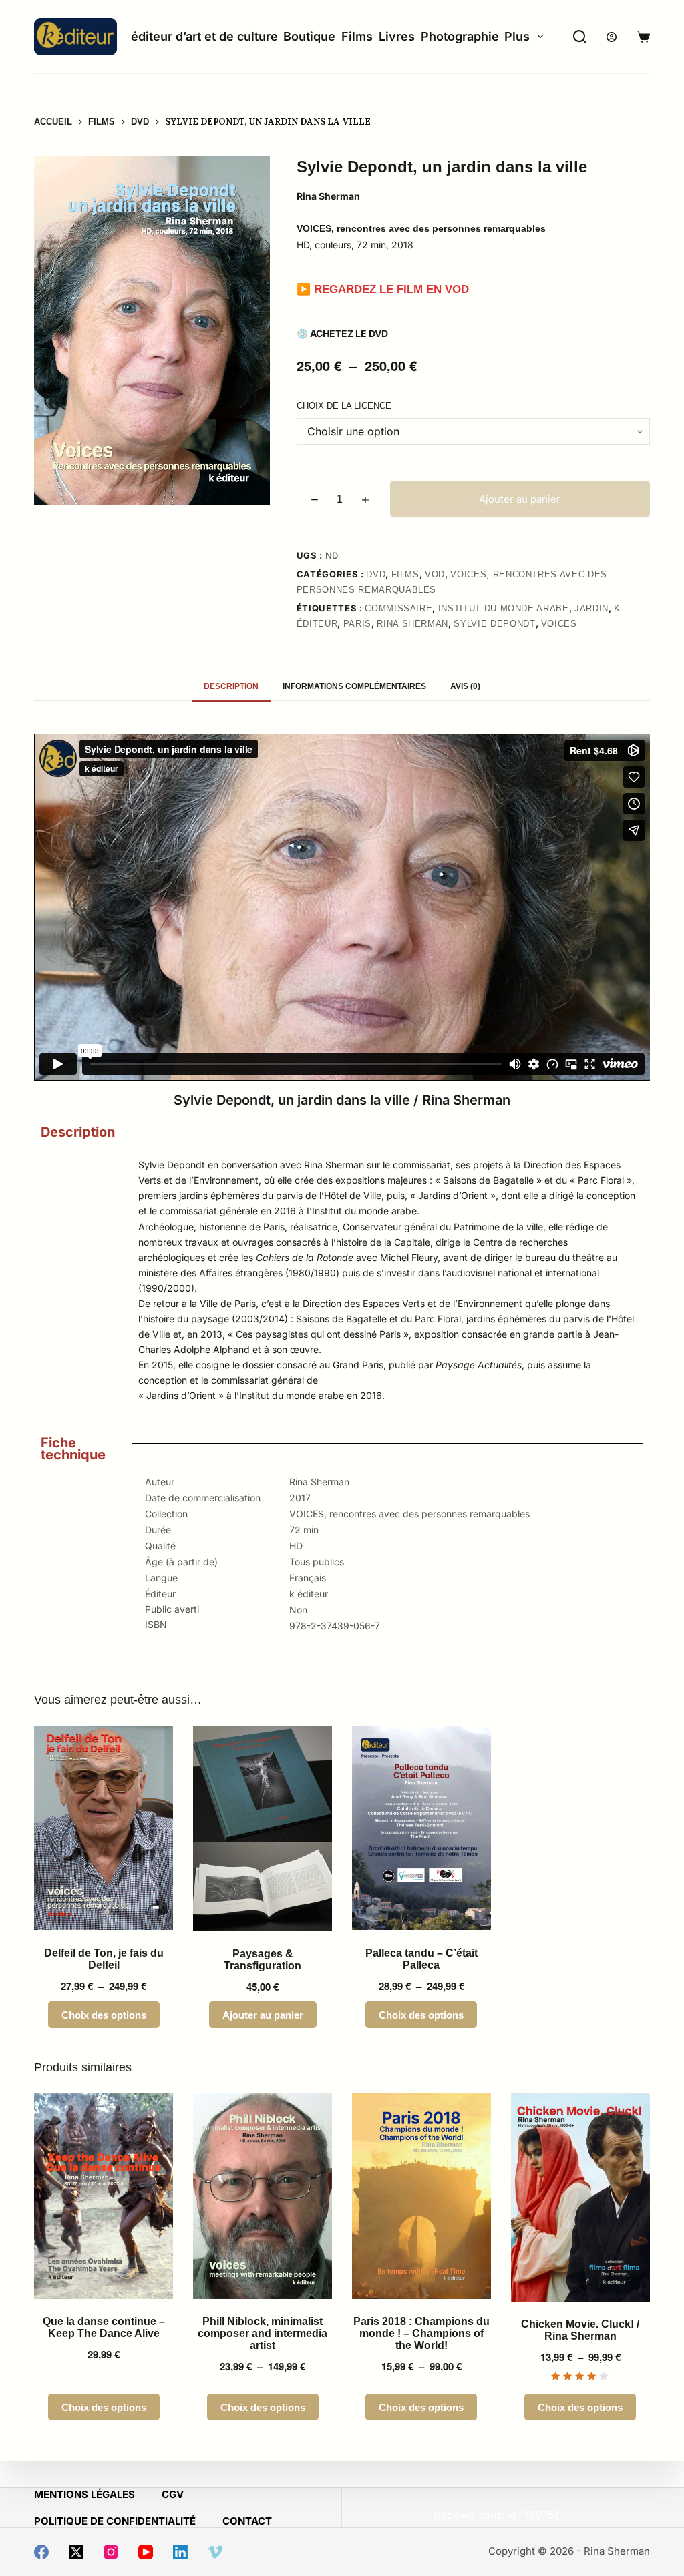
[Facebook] (41, 2552)
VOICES (559, 624)
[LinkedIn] (180, 2552)
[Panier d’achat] (643, 37)
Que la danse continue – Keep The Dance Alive (104, 2327)
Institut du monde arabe (504, 608)
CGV (173, 2494)
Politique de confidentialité (115, 2521)
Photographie (460, 36)
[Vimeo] (215, 2552)
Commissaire (398, 608)
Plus (517, 36)
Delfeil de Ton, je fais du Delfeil (104, 1959)
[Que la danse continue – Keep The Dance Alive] (104, 2196)
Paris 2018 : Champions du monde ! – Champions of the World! (421, 2333)
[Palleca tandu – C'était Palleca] (421, 1828)
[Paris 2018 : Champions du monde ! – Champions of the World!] (421, 2196)
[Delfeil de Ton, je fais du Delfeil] (104, 1828)
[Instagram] (111, 2552)
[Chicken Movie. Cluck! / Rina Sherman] (580, 2198)
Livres (397, 36)
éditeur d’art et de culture (204, 36)
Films (357, 36)
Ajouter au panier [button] (263, 2015)
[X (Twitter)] (76, 2552)
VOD (435, 574)
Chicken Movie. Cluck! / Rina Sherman (580, 2330)
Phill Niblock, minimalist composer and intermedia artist (263, 2333)
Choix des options (104, 2015)
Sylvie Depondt (494, 624)
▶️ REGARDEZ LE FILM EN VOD (383, 289)
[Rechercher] (580, 37)
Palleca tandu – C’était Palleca (421, 1959)
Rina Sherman (412, 624)
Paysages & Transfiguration (263, 1960)
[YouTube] (146, 2552)
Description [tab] (231, 686)
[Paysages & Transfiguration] (263, 1828)
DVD (376, 574)
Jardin (591, 608)
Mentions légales (84, 2494)
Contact (247, 2521)
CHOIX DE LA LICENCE (344, 406)
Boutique (309, 36)
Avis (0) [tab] (465, 686)
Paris (357, 624)
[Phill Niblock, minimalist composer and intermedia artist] (263, 2196)
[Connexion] (612, 37)
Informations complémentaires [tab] (354, 686)
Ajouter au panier (520, 499)
